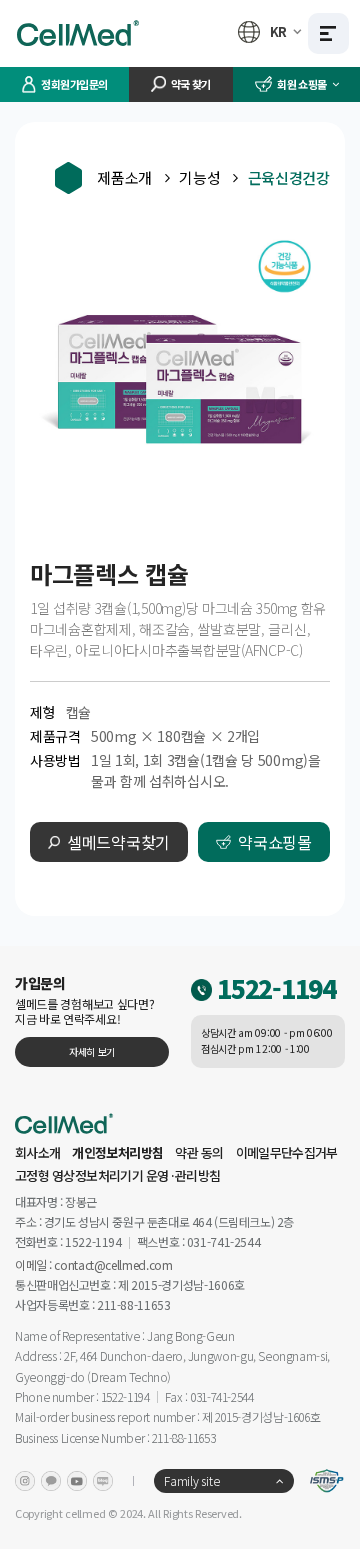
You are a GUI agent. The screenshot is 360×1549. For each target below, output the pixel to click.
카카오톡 (51, 1481)
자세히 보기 (92, 1051)
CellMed (79, 33)
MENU (328, 33)
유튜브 (77, 1481)
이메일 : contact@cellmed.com (94, 1263)
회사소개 (37, 1152)
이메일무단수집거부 (287, 1152)
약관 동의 (199, 1152)
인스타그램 (25, 1481)
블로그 (103, 1481)
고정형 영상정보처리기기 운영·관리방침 (118, 1175)
